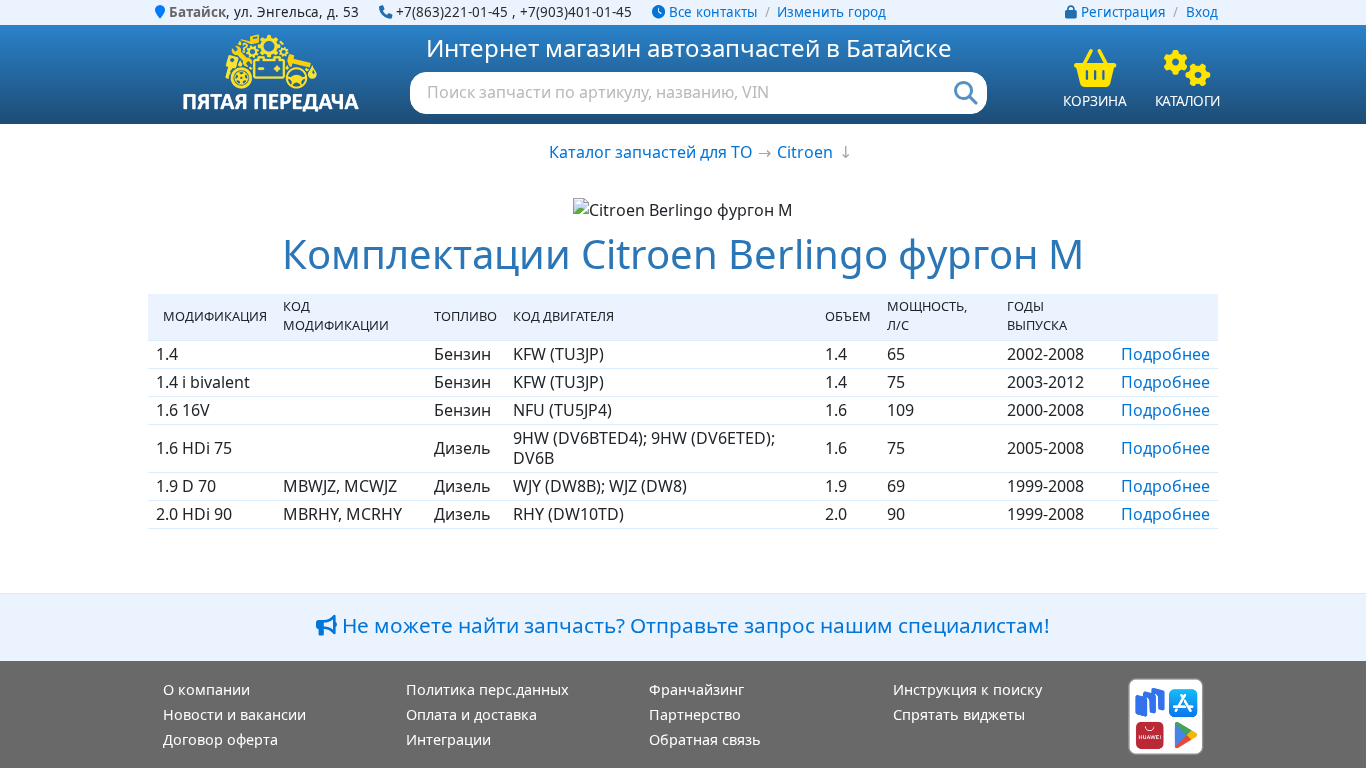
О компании (206, 689)
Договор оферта (220, 739)
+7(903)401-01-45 (576, 12)
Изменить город (831, 12)
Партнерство (695, 714)
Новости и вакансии (234, 714)
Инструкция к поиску (967, 689)
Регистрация (1123, 12)
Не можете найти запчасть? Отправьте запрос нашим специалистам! (693, 625)
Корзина (1095, 100)
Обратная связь (705, 739)
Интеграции (448, 739)
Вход (1202, 12)
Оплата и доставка (471, 714)
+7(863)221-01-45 (452, 12)
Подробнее (1165, 354)
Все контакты (711, 12)
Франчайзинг (696, 689)
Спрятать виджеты (959, 714)
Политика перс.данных (487, 689)
